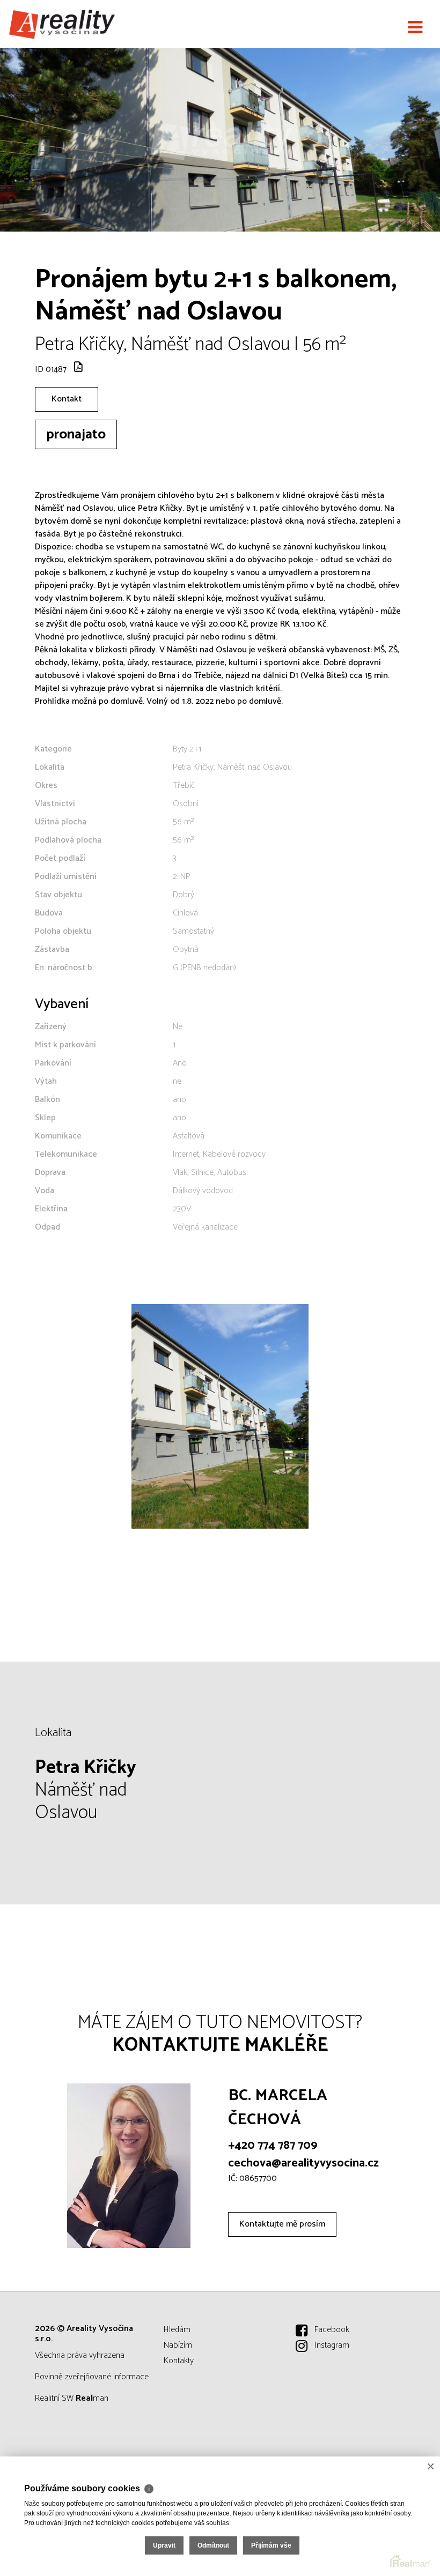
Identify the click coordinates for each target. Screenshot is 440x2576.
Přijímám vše (271, 2545)
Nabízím (178, 2345)
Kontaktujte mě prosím (282, 2224)
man (92, 2398)
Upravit (164, 2545)
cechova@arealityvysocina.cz (303, 2163)
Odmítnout (213, 2545)
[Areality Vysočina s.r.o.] (62, 24)
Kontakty (179, 2361)
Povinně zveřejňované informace (92, 2377)
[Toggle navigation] (415, 28)
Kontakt (67, 399)
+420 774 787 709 (273, 2146)
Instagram (332, 2345)
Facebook (332, 2330)
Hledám (177, 2330)
